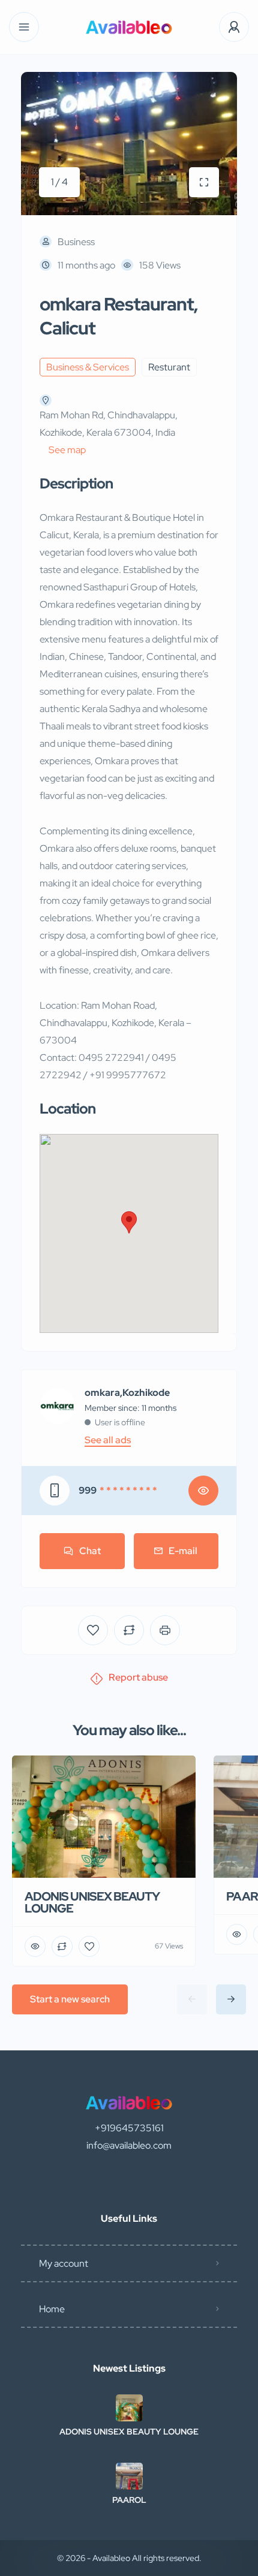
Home (52, 2309)
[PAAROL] (129, 2476)
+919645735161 (129, 2128)
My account (64, 2263)
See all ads (108, 1440)
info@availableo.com (129, 2145)
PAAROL (129, 2500)
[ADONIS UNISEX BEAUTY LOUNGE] (129, 2408)
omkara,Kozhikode (127, 1393)
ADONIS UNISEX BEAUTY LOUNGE (129, 2432)
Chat (90, 1551)
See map (67, 450)
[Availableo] (129, 27)
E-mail (183, 1551)
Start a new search (70, 1999)
